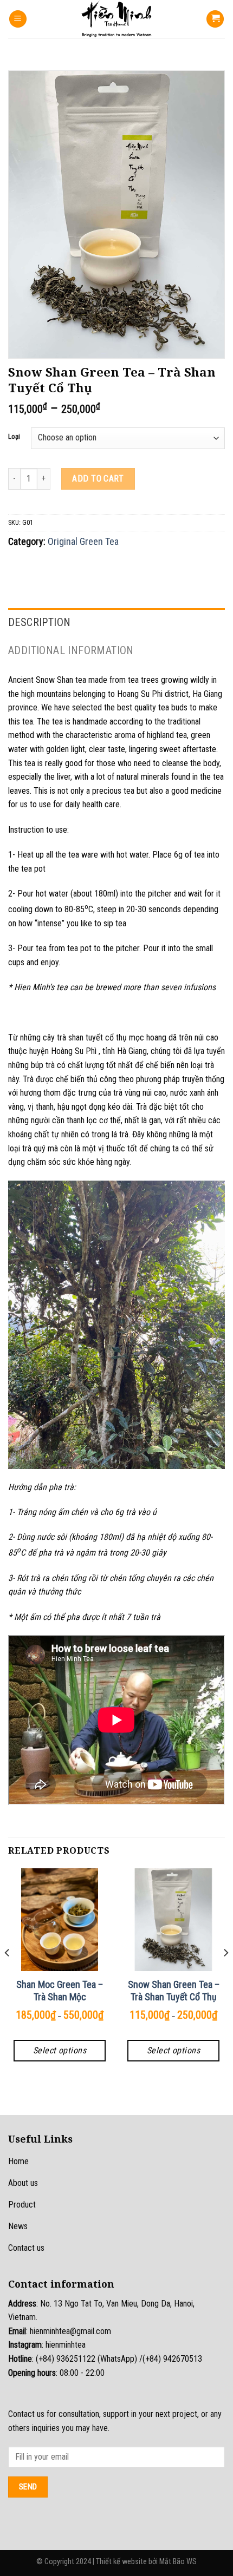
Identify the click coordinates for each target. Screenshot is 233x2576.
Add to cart (98, 479)
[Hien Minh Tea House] (116, 19)
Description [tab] (39, 622)
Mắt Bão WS (178, 2562)
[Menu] (18, 19)
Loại (14, 437)
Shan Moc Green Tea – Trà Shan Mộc (60, 1991)
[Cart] (215, 19)
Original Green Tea (83, 541)
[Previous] (8, 1974)
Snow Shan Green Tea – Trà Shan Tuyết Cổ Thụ (174, 1991)
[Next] (225, 1974)
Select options (60, 2050)
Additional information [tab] (71, 650)
